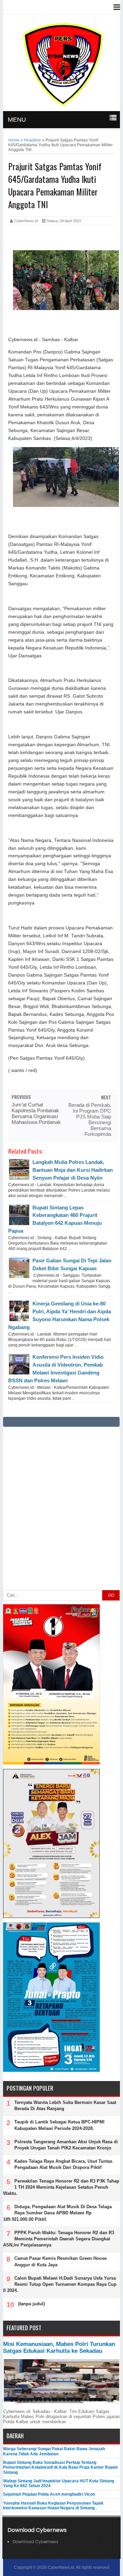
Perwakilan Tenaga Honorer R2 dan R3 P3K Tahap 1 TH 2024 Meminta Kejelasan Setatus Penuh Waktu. (61, 2187)
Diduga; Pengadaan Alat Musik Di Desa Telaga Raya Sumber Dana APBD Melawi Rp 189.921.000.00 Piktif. (57, 2213)
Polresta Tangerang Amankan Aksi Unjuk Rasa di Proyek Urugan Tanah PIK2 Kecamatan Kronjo (66, 2145)
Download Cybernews (36, 2542)
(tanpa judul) (31, 2304)
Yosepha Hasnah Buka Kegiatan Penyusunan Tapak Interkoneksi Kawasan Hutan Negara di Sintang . (53, 2506)
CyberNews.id (61, 2567)
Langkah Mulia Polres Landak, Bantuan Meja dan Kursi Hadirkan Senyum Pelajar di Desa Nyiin (73, 1170)
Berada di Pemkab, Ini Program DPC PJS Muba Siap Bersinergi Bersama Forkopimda (90, 1119)
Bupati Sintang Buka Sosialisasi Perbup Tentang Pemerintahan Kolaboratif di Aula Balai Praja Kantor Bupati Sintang (60, 2467)
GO (111, 1595)
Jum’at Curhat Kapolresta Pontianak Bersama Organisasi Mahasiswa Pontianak (36, 1113)
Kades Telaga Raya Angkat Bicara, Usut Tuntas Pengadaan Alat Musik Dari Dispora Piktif (63, 2164)
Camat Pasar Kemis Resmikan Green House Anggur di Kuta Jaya (60, 2261)
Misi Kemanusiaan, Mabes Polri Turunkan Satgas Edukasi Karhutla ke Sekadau (59, 2347)
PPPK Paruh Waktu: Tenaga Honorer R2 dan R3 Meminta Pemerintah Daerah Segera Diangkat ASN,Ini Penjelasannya (59, 2239)
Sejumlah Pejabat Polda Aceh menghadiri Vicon (49, 2494)
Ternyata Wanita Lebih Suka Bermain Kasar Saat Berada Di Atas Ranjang (65, 2105)
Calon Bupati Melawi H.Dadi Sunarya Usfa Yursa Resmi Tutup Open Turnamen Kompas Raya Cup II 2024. (60, 2284)
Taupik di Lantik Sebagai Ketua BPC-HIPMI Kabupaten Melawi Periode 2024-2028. (59, 2125)
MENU (17, 120)
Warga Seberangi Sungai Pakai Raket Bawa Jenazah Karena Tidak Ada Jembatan (54, 2451)
